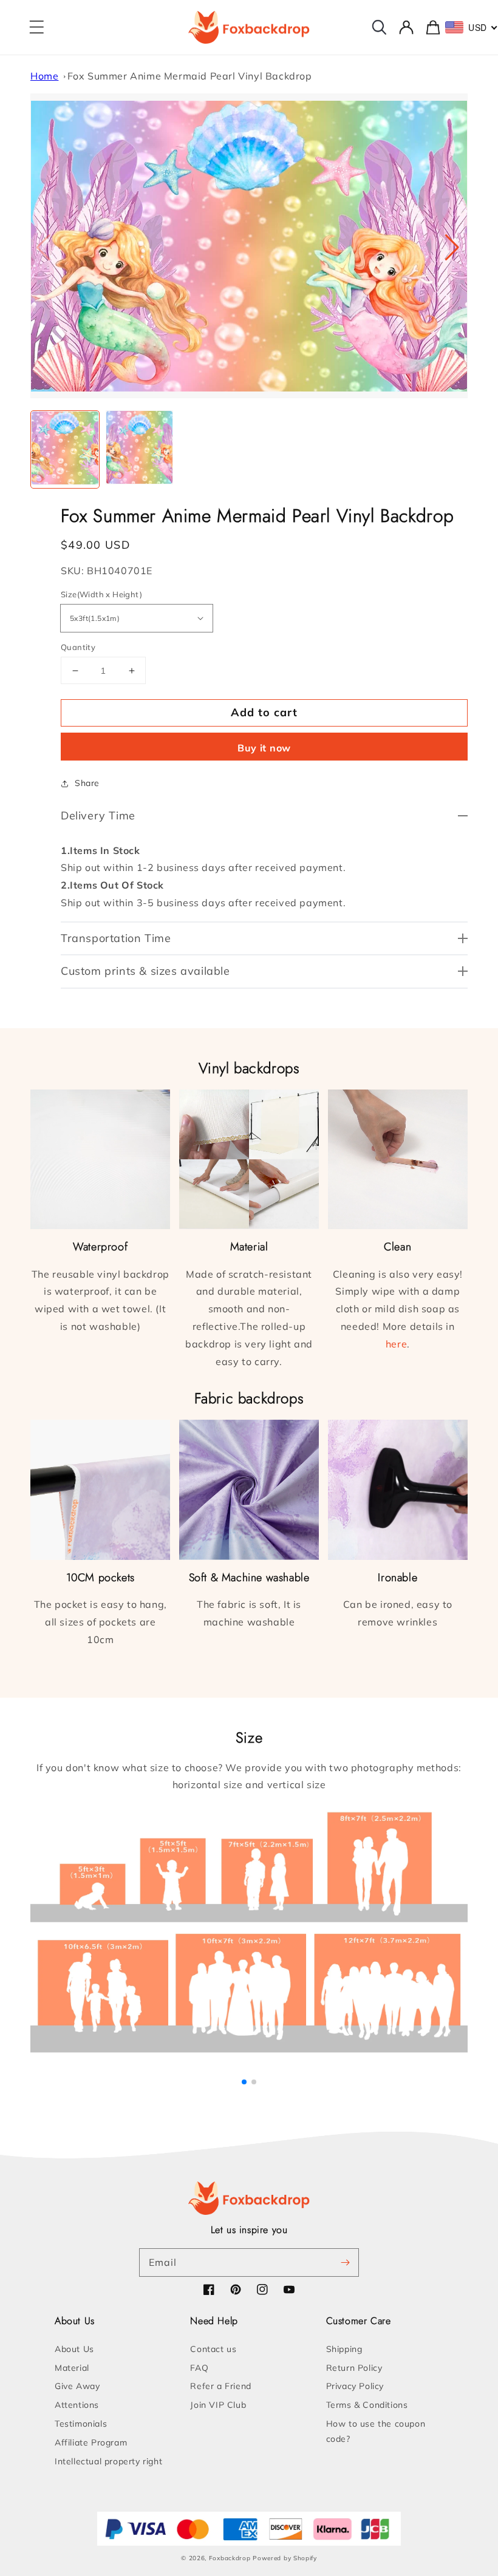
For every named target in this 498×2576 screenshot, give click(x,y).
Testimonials (81, 2424)
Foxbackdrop (230, 2558)
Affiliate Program (91, 2442)
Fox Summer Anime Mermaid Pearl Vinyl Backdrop (190, 76)
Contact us (213, 2349)
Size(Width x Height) (101, 594)
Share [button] (87, 783)
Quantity (78, 647)
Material (72, 2368)
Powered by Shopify (285, 2558)
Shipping (344, 2349)
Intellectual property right (108, 2461)
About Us (74, 2349)
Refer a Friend (220, 2386)
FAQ (199, 2368)
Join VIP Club (218, 2405)
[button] (36, 27)
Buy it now (264, 748)
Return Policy (354, 2368)
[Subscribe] (345, 2262)
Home (44, 76)
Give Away (77, 2386)
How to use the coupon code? (376, 2431)
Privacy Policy (355, 2386)
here (396, 1344)
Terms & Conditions (367, 2405)
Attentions (77, 2405)
